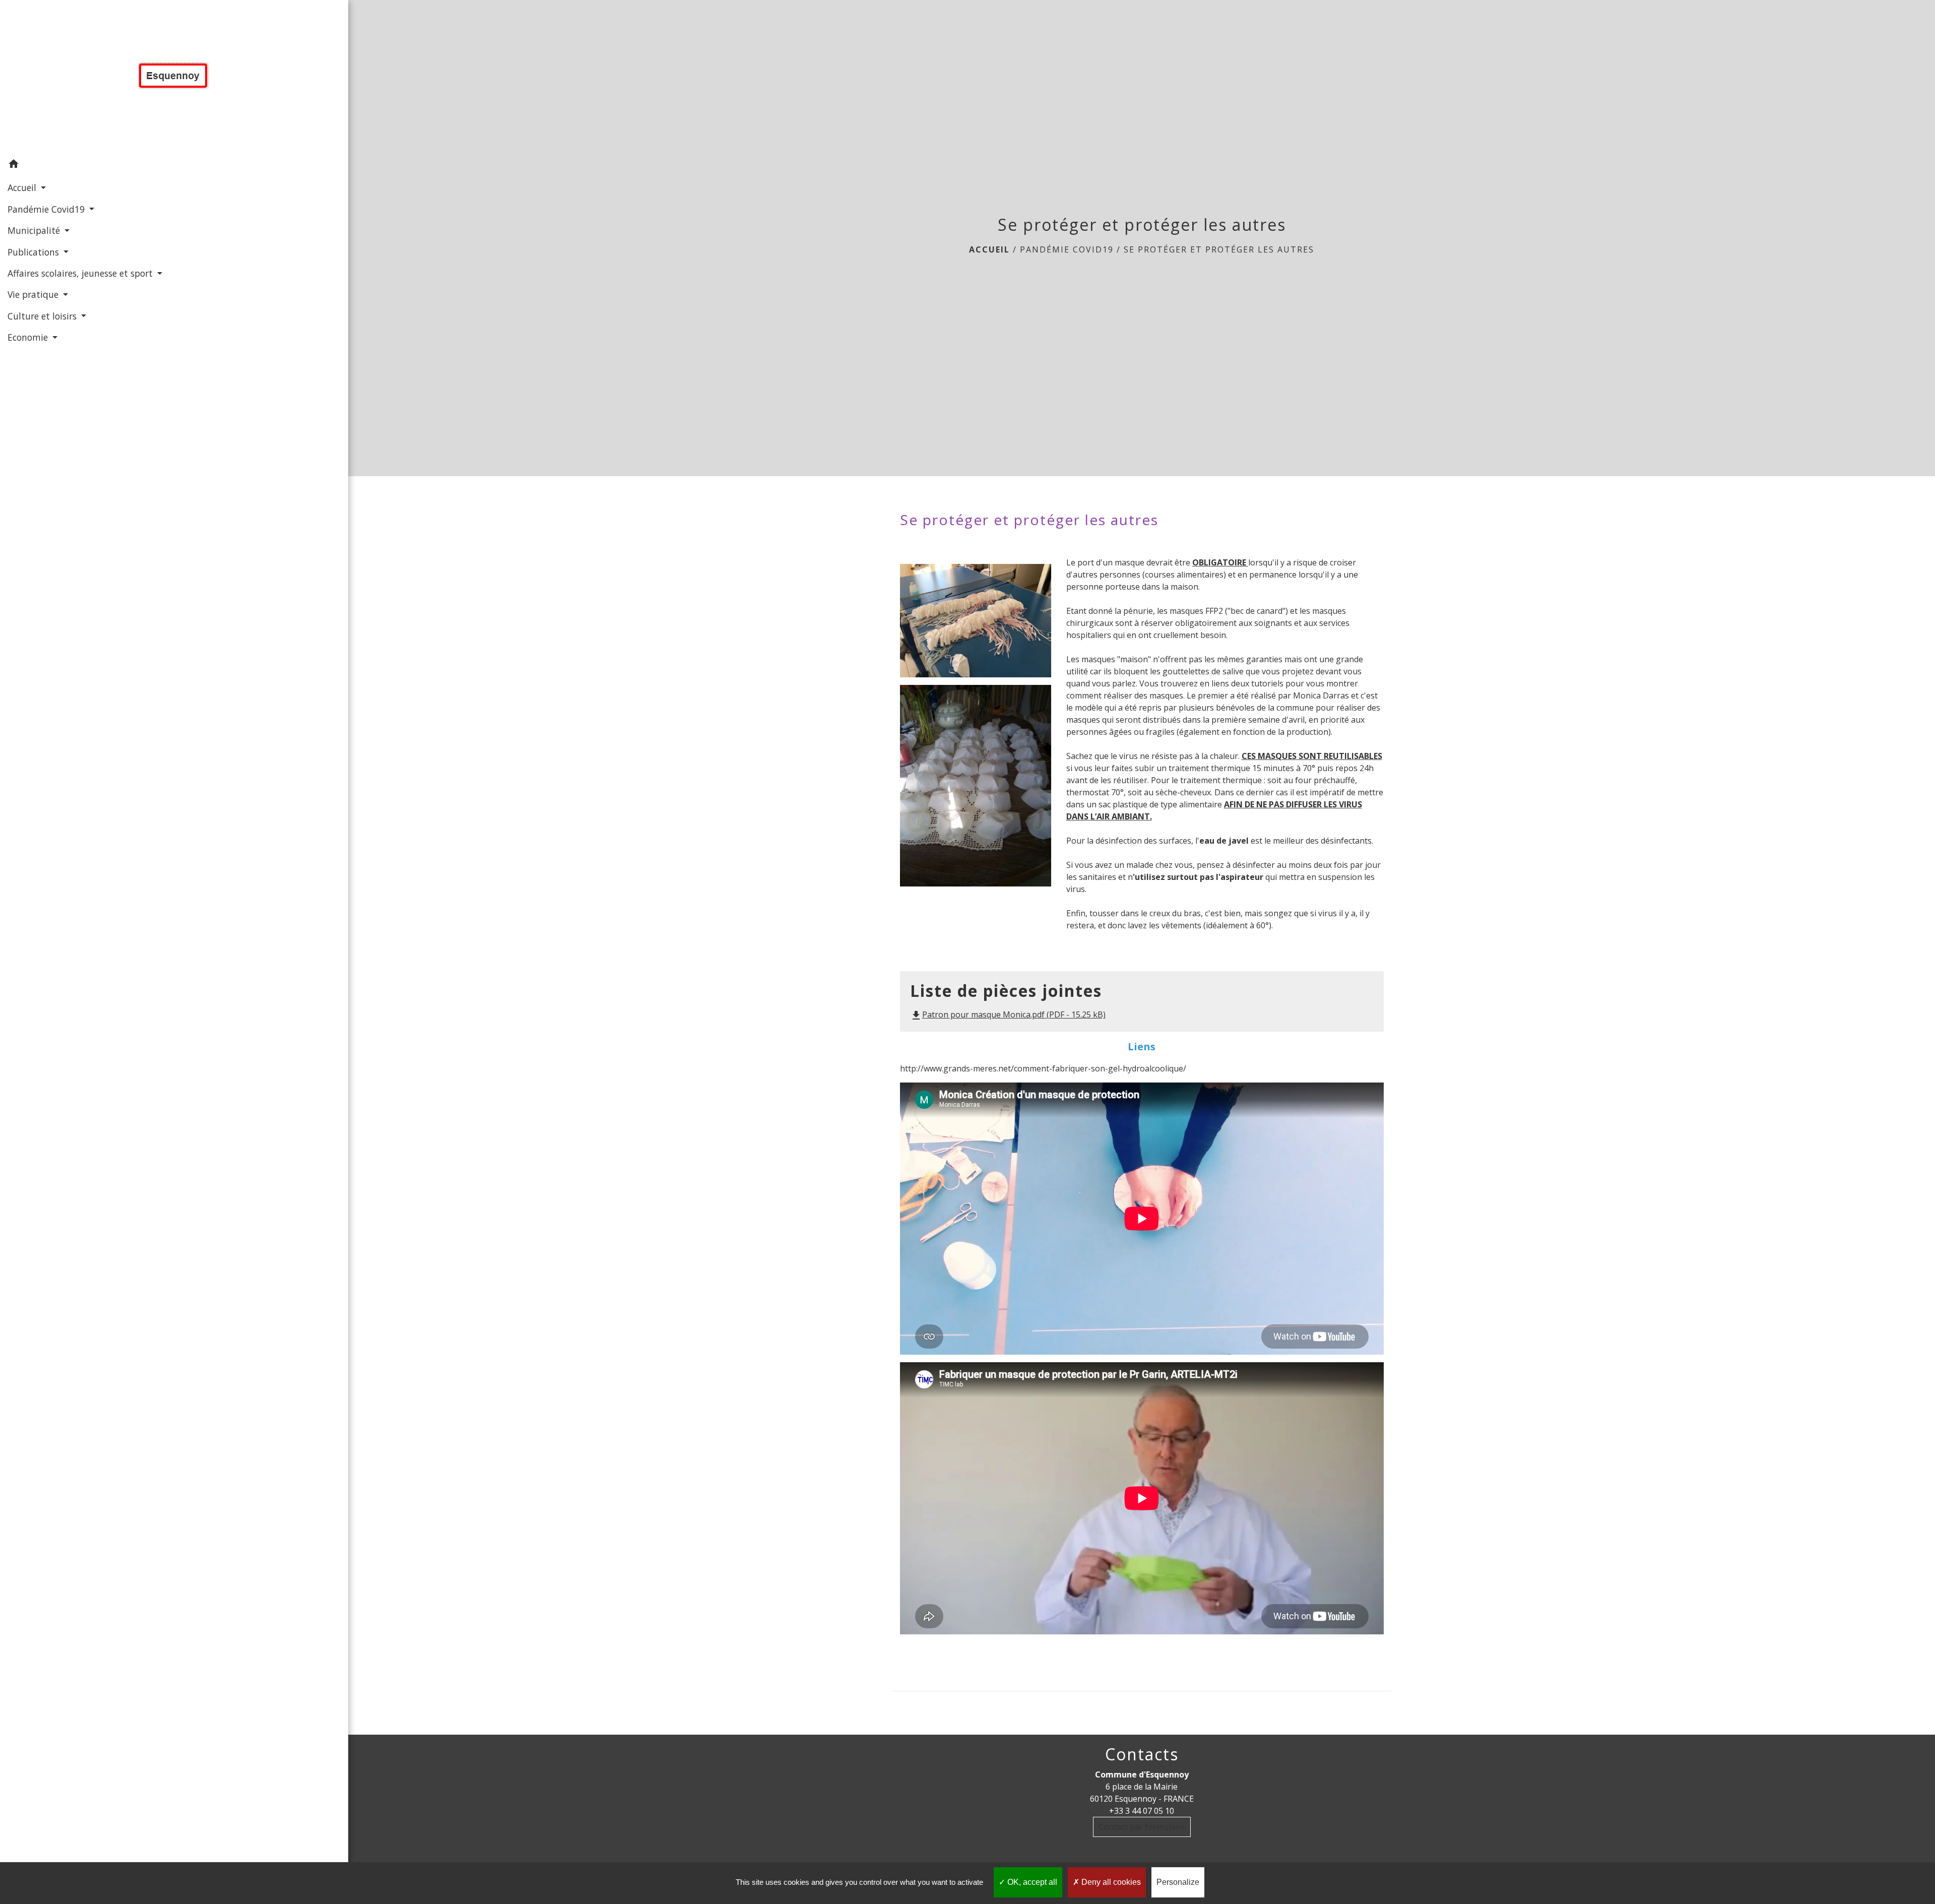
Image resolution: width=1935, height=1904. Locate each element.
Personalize (1178, 1882)
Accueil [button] (23, 187)
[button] (174, 165)
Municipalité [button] (35, 230)
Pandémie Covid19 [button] (47, 209)
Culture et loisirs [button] (43, 316)
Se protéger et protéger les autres (1219, 249)
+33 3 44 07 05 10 (1142, 1811)
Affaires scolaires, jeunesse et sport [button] (81, 273)
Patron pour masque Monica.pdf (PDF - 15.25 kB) (1008, 1014)
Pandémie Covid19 (1067, 249)
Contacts (1142, 1754)
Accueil (989, 249)
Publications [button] (35, 252)
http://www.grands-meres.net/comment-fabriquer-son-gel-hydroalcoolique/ (1043, 1068)
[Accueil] (174, 77)
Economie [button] (29, 337)
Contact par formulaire (1142, 1827)
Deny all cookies (1110, 1882)
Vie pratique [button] (34, 294)
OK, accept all (1031, 1882)
